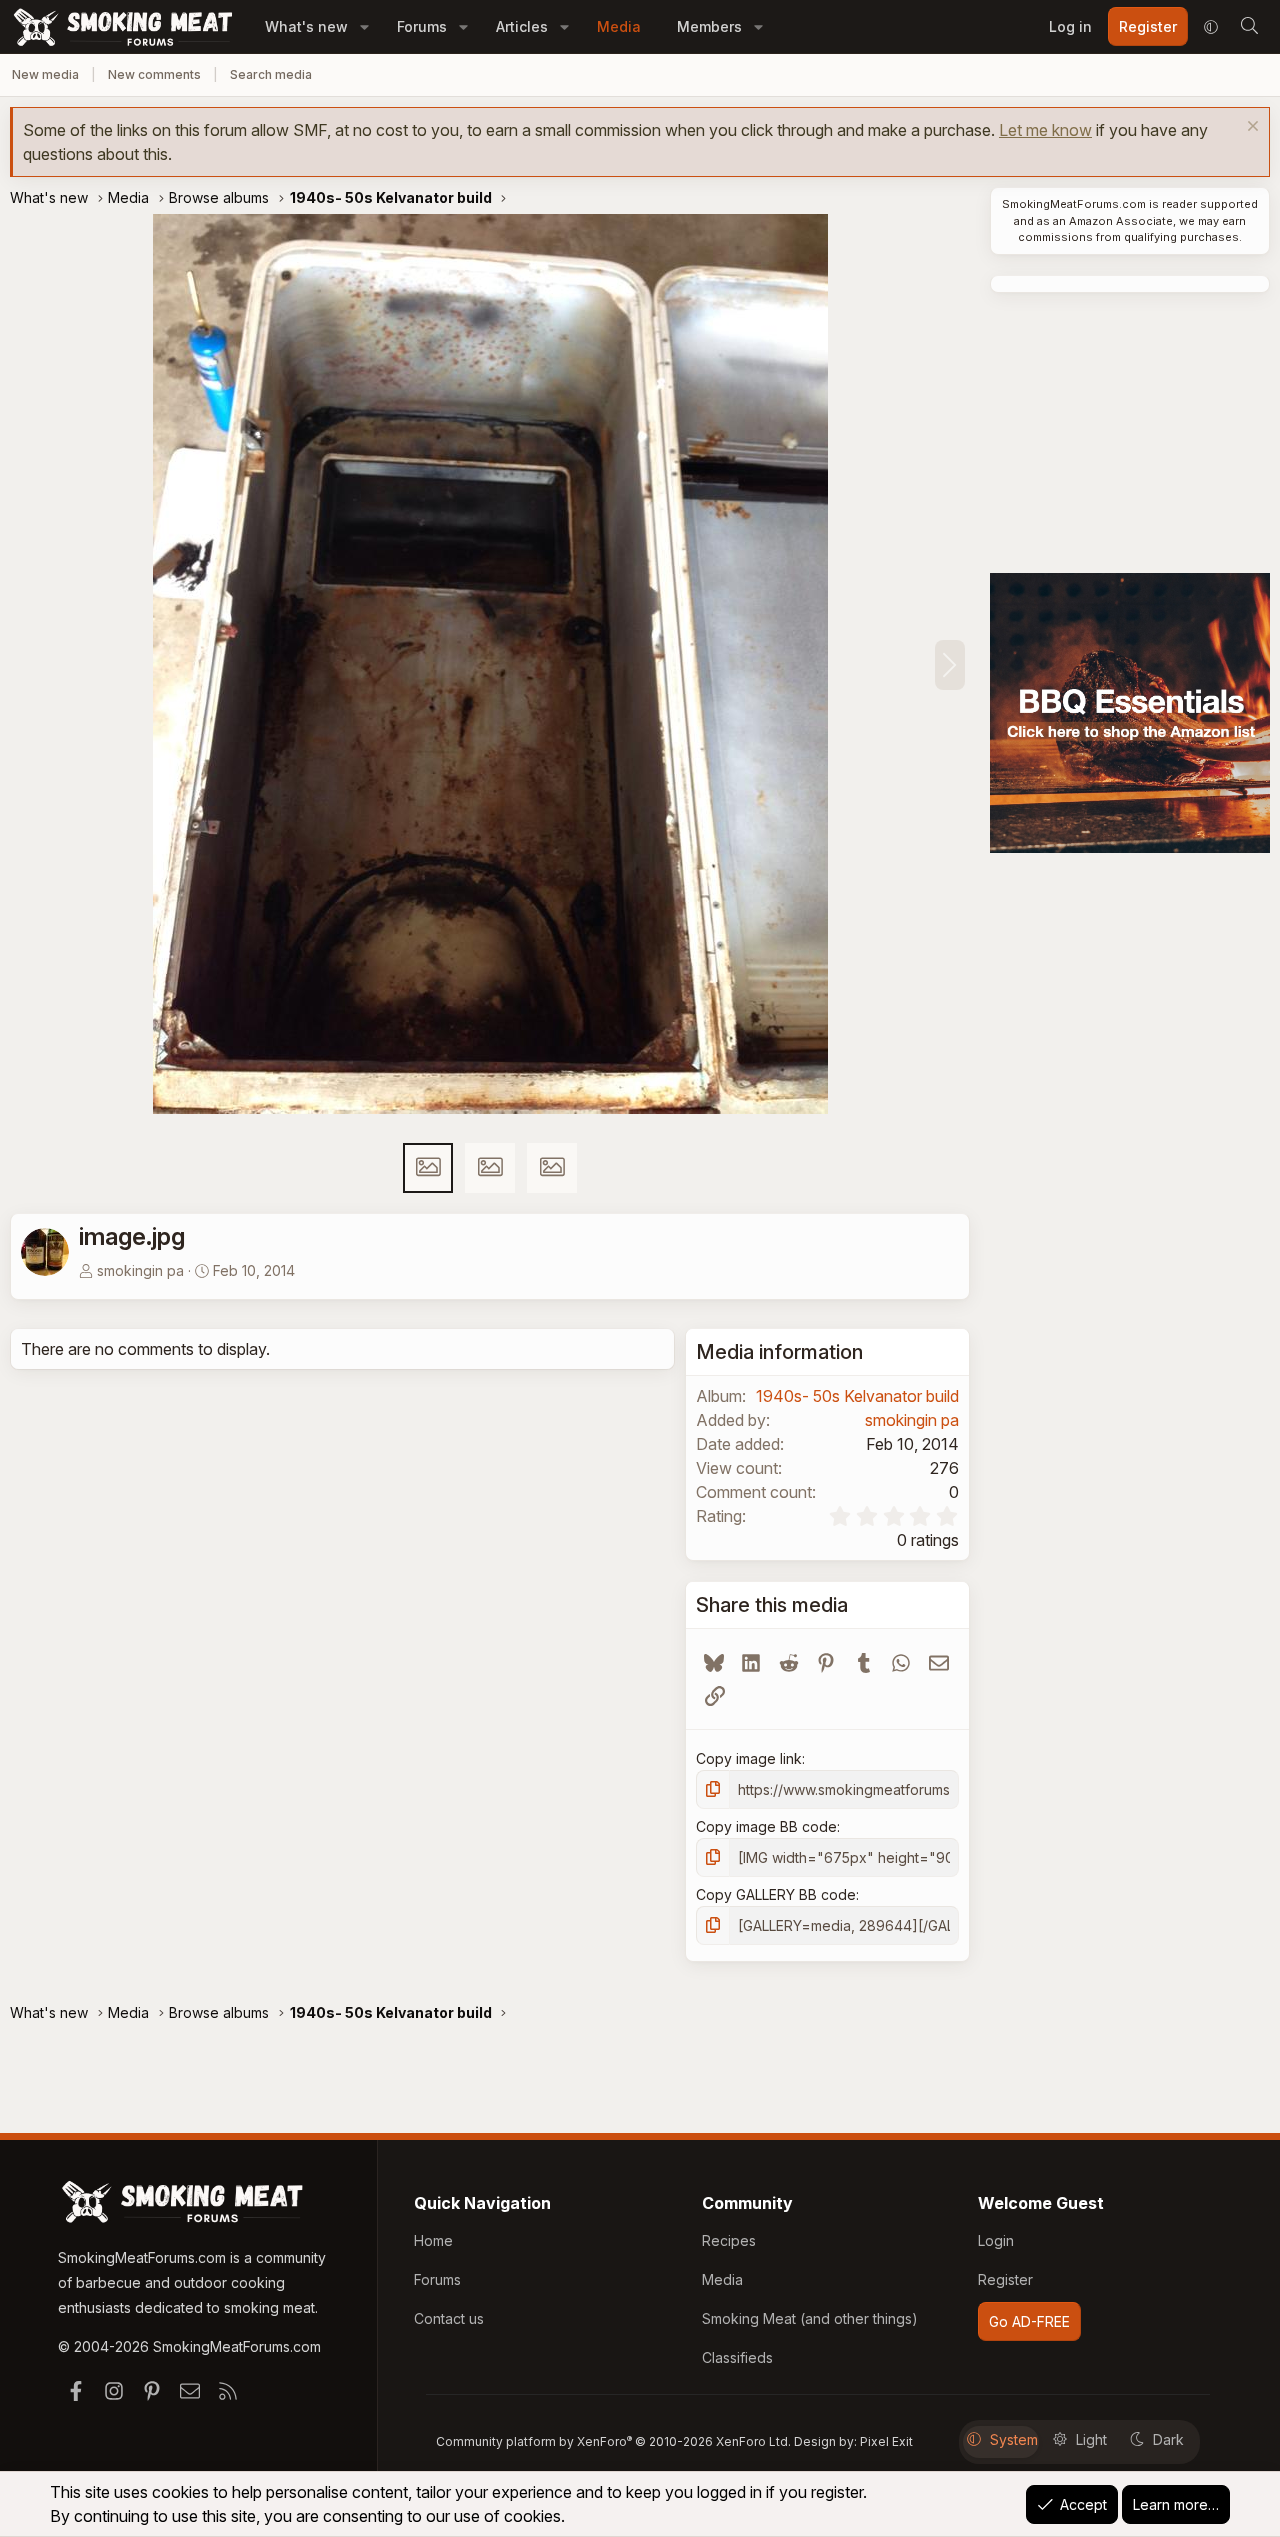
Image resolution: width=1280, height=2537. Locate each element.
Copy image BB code (766, 1826)
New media (45, 74)
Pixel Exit (886, 2441)
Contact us (449, 2318)
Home (433, 2240)
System (1014, 2439)
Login (996, 2240)
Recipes (729, 2240)
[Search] (1249, 27)
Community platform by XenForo (613, 2441)
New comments (154, 74)
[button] (364, 26)
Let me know (1045, 130)
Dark (1168, 2439)
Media (619, 26)
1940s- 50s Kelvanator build (857, 1396)
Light (1091, 2439)
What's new (306, 26)
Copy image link (749, 1758)
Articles (522, 26)
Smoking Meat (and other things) (810, 2318)
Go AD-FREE (1029, 2321)
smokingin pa (140, 1270)
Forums (422, 26)
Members (709, 26)
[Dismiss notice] (1250, 128)
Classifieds (737, 2357)
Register (1005, 2279)
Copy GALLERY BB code (776, 1894)
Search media (271, 74)
